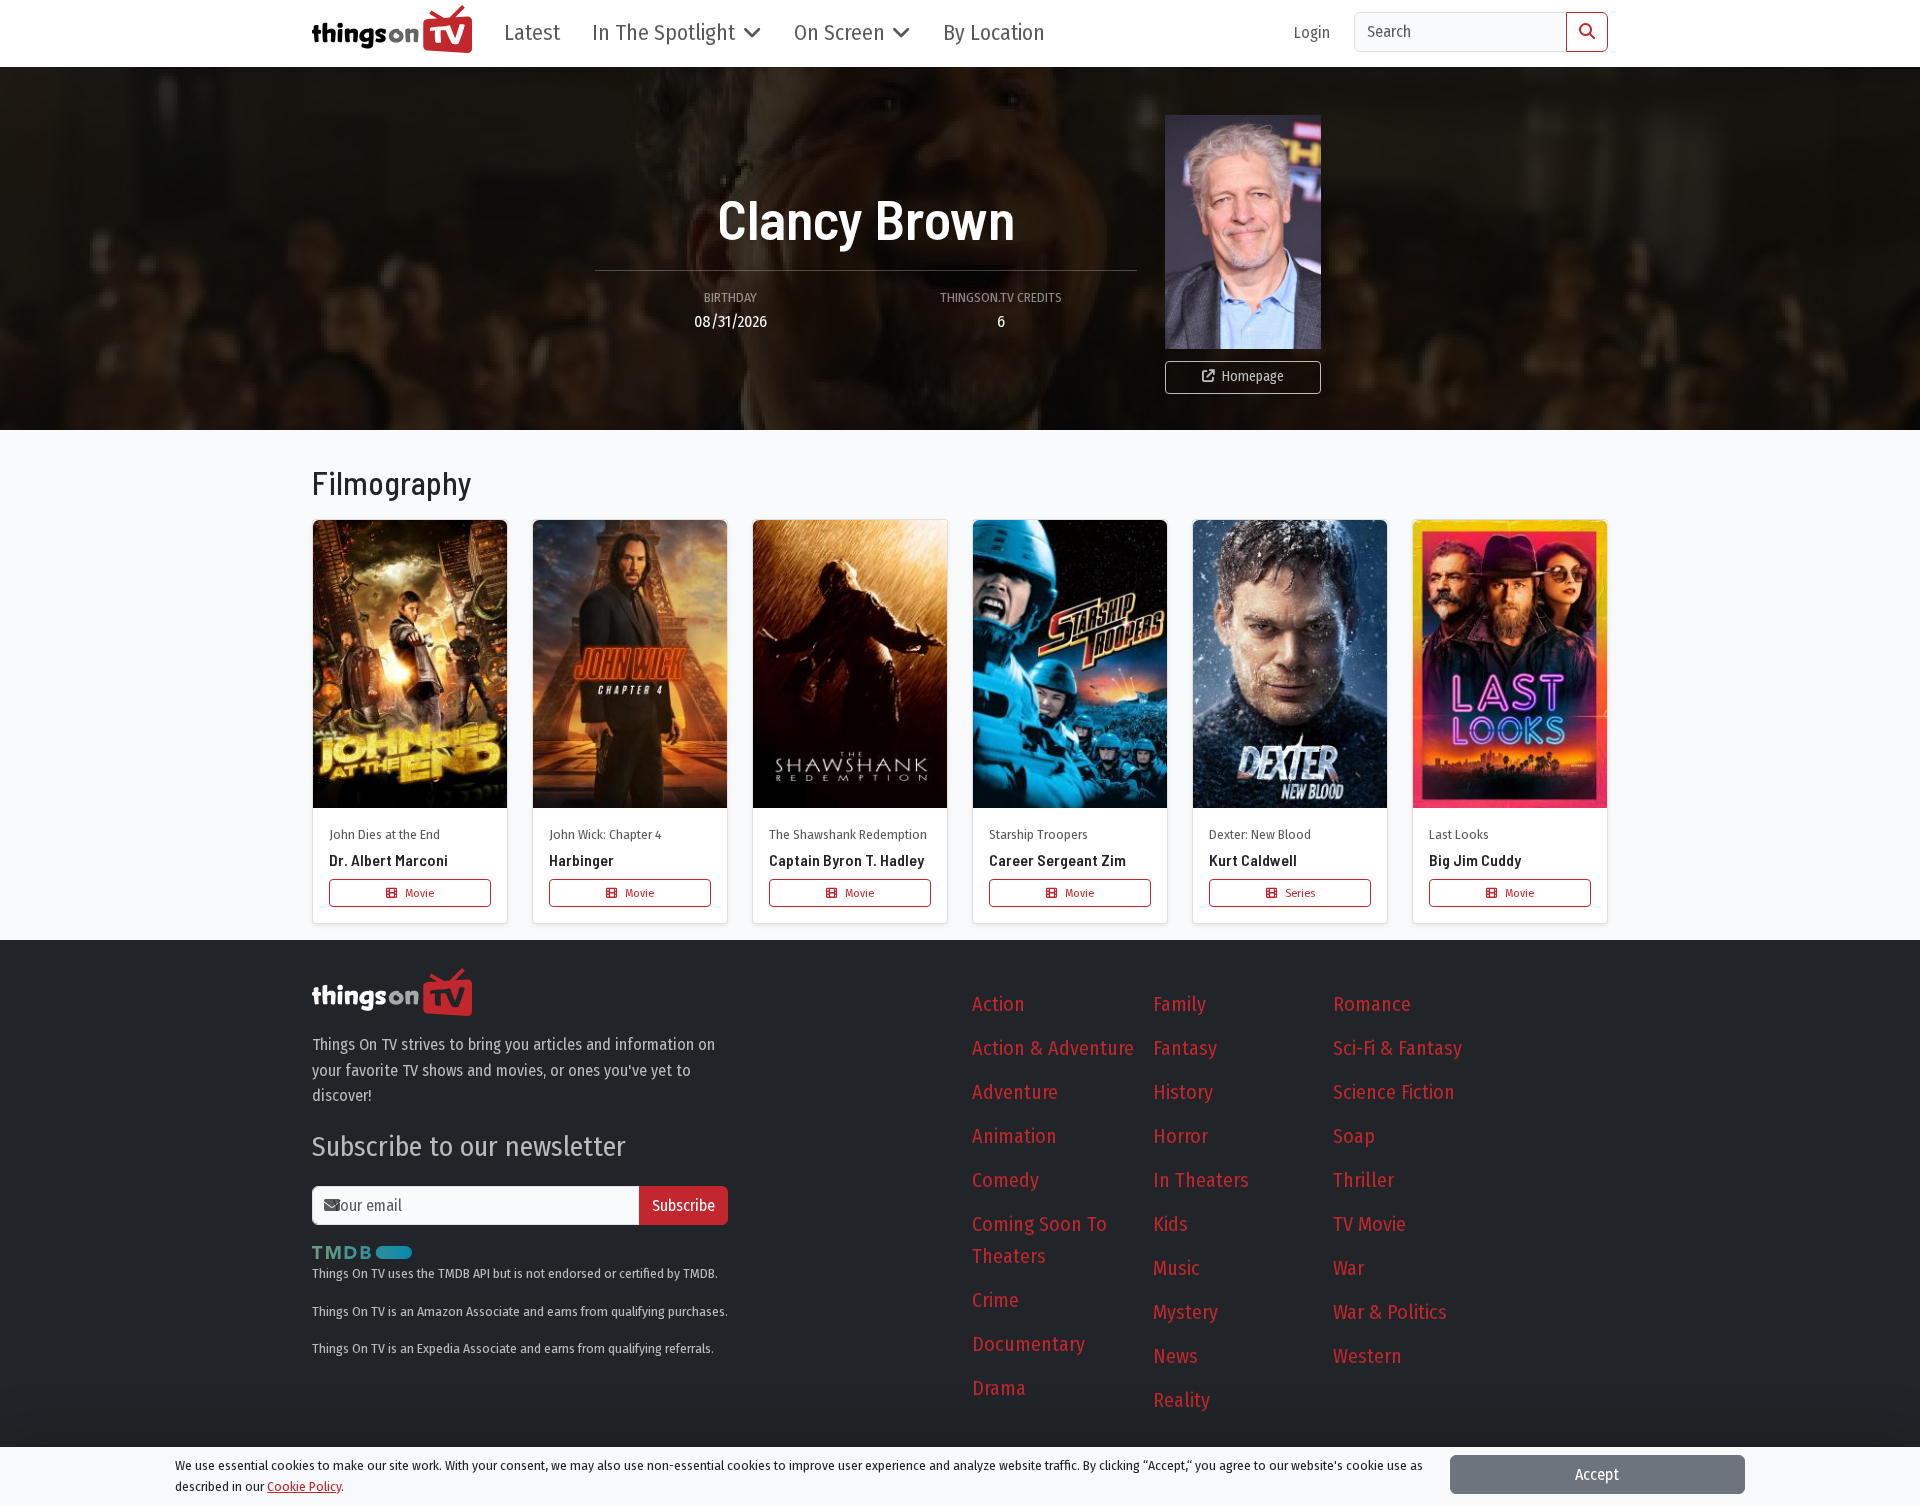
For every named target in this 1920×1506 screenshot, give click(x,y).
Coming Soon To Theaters (1039, 1240)
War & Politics (1390, 1312)
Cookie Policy (304, 1486)
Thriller (1363, 1180)
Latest (532, 33)
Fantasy (1185, 1048)
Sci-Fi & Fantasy (1397, 1048)
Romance (1372, 1004)
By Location (994, 33)
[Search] (1587, 32)
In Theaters (1201, 1180)
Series (1298, 893)
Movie (418, 893)
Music (1176, 1268)
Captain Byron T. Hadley (846, 859)
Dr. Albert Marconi (388, 859)
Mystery (1185, 1312)
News (1175, 1356)
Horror (1180, 1136)
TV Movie (1369, 1224)
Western (1367, 1356)
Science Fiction (1394, 1092)
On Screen (839, 33)
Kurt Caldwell (1253, 859)
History (1183, 1092)
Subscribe (683, 1205)
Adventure (1015, 1092)
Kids (1170, 1224)
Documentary (1028, 1344)
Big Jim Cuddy (1475, 859)
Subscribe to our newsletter (469, 1146)
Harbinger (581, 859)
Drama (999, 1388)
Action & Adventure (1053, 1048)
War (1348, 1268)
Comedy (1005, 1180)
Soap (1354, 1136)
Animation (1014, 1136)
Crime (995, 1300)
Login (1312, 32)
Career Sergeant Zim (1057, 859)
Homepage (1253, 376)
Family (1179, 1004)
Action (998, 1004)
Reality (1181, 1400)
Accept (1597, 1474)
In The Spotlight (663, 33)
